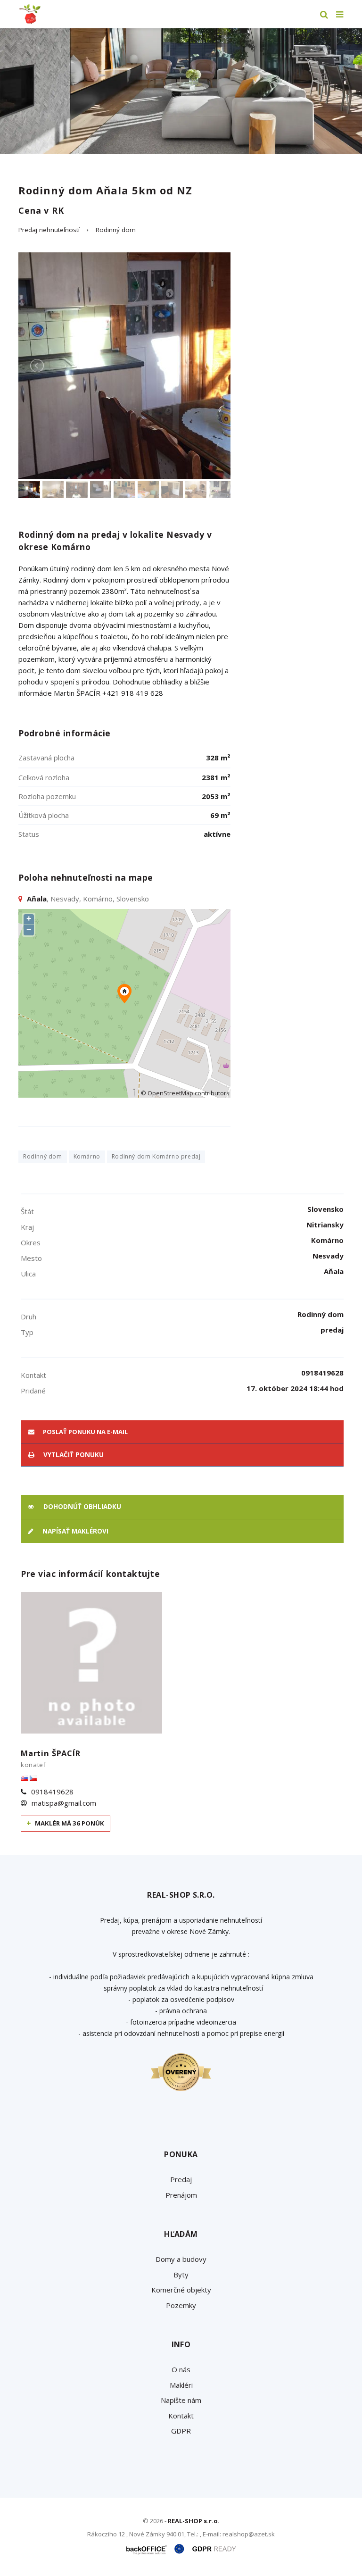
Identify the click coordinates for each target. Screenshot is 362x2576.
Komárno (87, 1156)
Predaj (181, 2179)
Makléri (181, 2385)
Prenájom (181, 2195)
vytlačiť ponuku (73, 1455)
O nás (181, 2369)
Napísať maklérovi (74, 1531)
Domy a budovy (181, 2259)
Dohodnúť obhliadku (81, 1507)
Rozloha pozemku (47, 796)
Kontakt (181, 2416)
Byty (181, 2275)
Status (29, 834)
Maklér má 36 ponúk (69, 1823)
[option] (181, 91)
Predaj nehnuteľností (49, 230)
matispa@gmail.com (64, 1803)
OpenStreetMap (170, 1093)
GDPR (181, 2431)
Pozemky (181, 2305)
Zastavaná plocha (46, 758)
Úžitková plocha (44, 815)
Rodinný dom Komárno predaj (156, 1156)
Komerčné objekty (181, 2290)
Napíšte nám (181, 2400)
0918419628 (52, 1792)
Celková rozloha (44, 777)
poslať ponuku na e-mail (85, 1432)
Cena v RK (41, 210)
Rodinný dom (116, 230)
